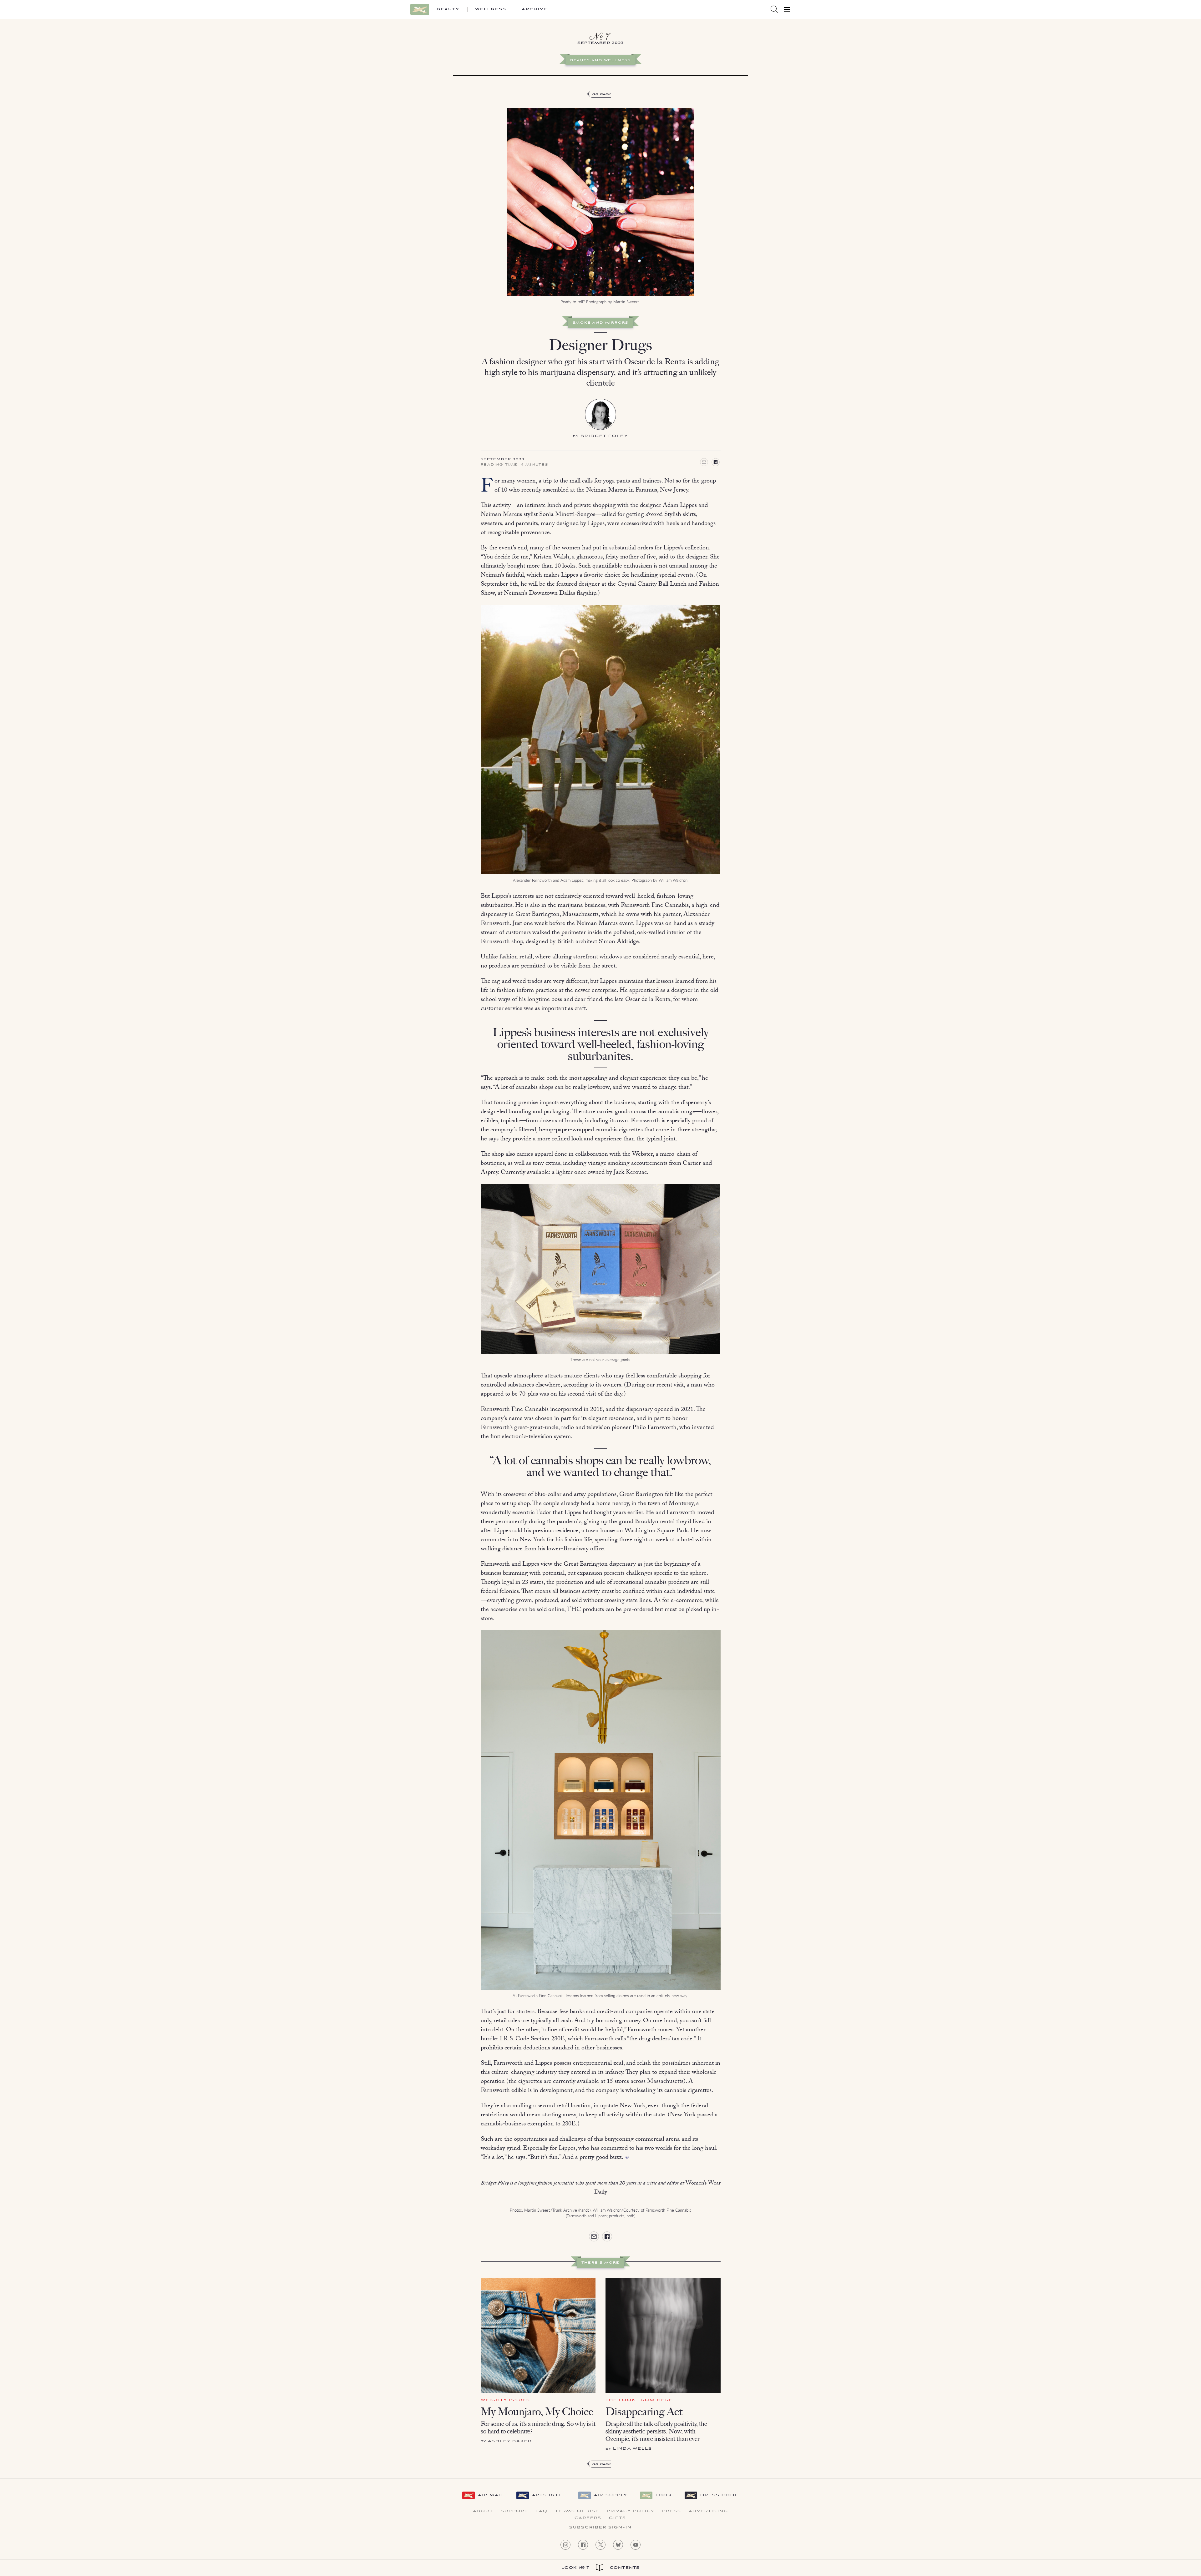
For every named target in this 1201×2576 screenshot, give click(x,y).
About (483, 2511)
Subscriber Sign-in (600, 2528)
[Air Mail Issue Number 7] (600, 38)
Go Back (602, 94)
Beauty (448, 9)
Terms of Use (577, 2511)
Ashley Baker (510, 2441)
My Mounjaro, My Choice (537, 2412)
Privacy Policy (631, 2511)
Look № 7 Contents (600, 2568)
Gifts (618, 2518)
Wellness (491, 9)
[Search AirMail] (774, 9)
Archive (535, 9)
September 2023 (503, 460)
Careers (588, 2518)
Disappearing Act (644, 2412)
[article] (600, 1180)
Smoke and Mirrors (601, 323)
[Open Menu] (787, 9)
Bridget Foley (604, 436)
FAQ (541, 2511)
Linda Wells (633, 2449)
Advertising (708, 2511)
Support (514, 2511)
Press (672, 2511)
